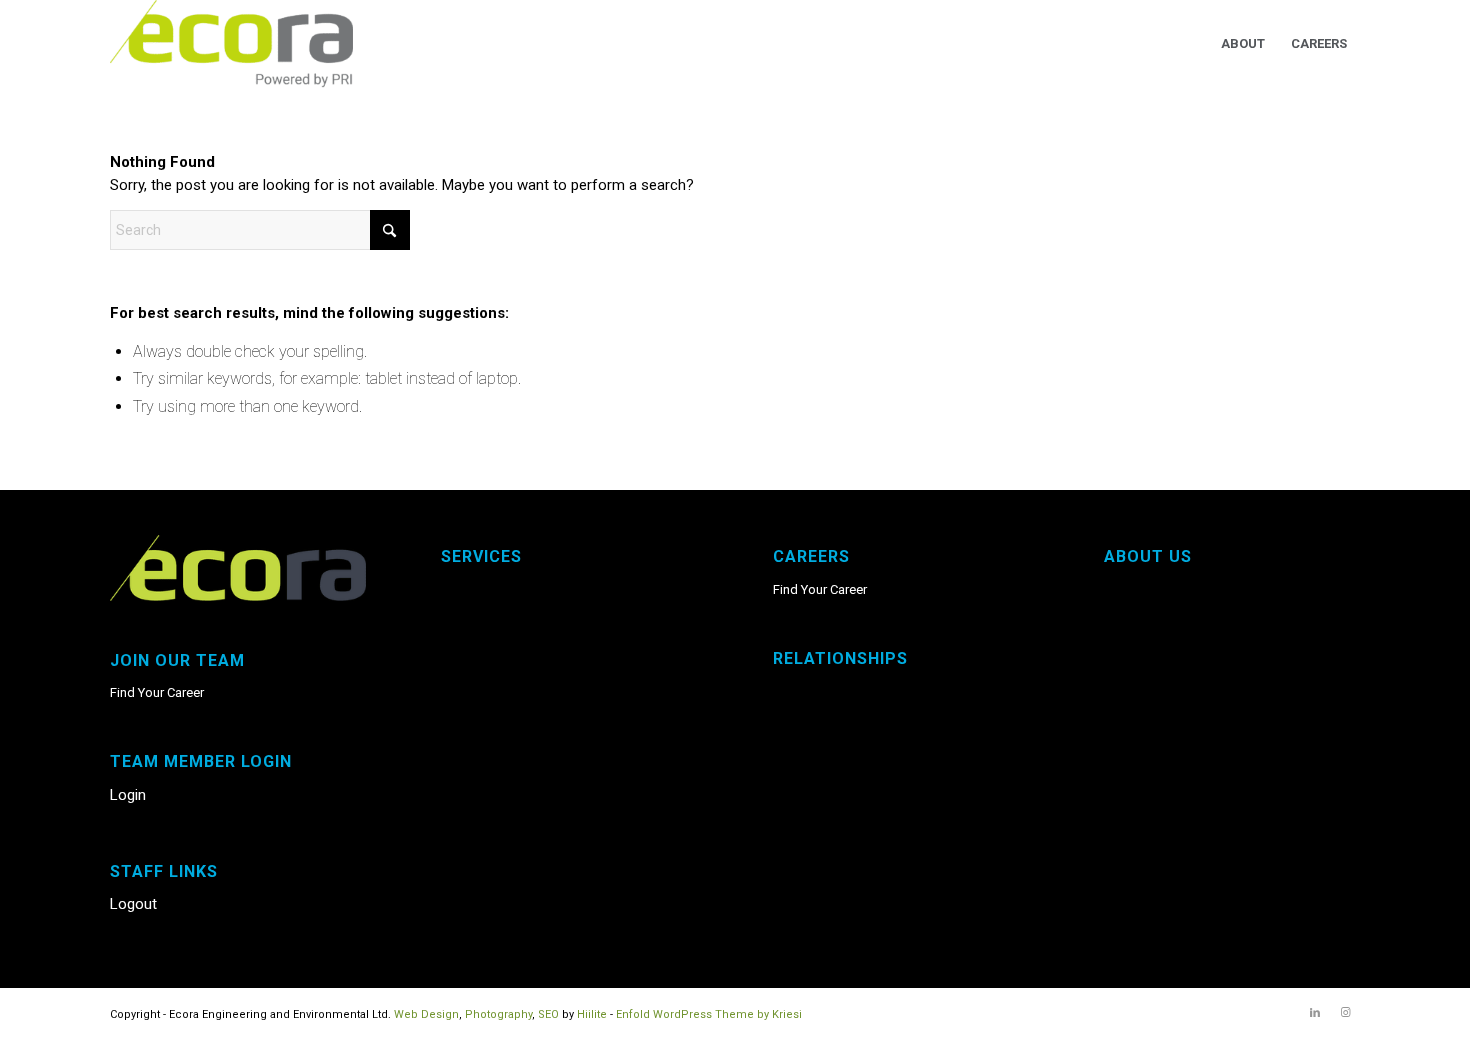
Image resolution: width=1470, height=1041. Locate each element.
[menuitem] (1243, 44)
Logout (133, 904)
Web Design (426, 1014)
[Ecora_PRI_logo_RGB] (231, 44)
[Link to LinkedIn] (1315, 1013)
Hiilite (592, 1014)
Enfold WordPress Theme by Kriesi (709, 1014)
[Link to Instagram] (1345, 1013)
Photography (498, 1014)
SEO (548, 1014)
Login (128, 795)
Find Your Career (157, 692)
